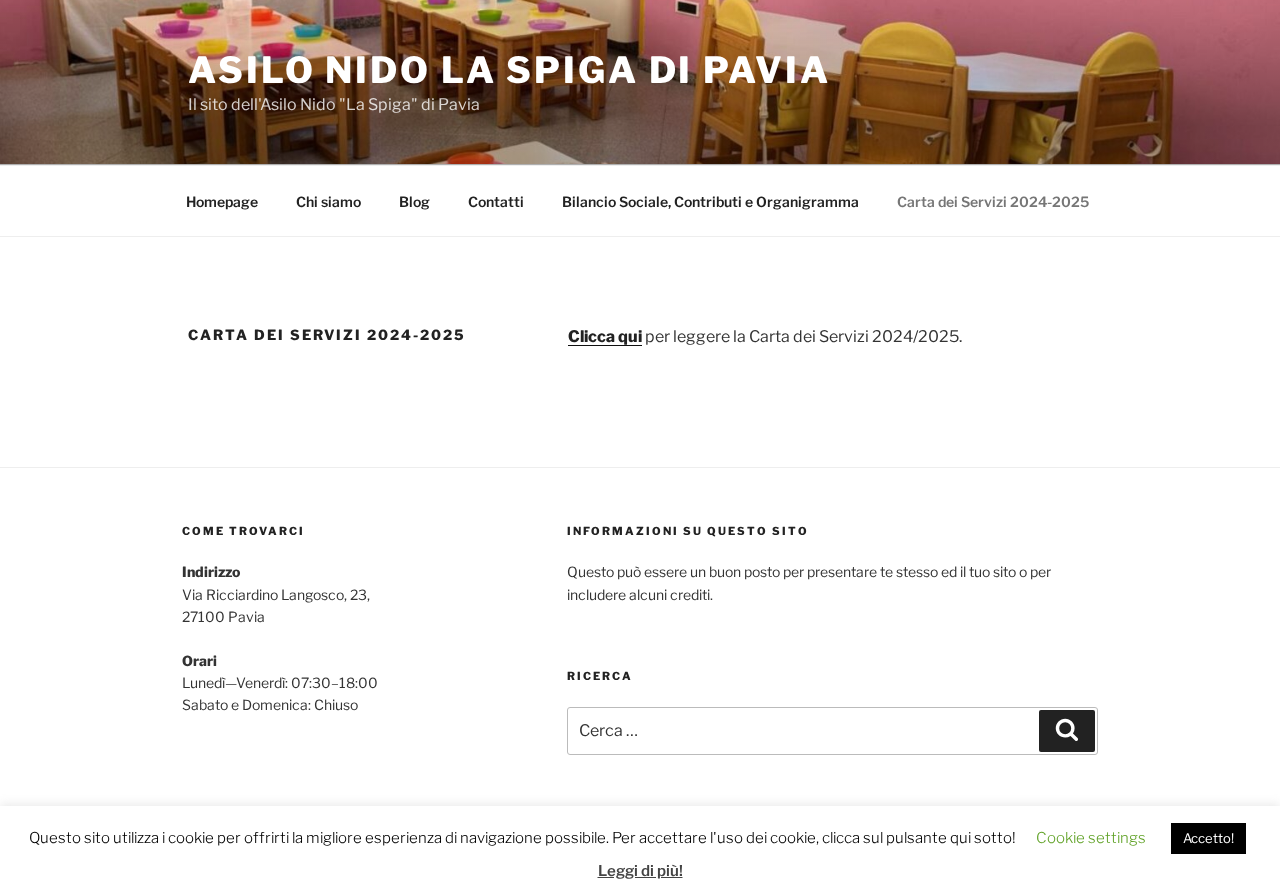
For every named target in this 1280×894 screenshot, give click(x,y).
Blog (414, 201)
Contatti (496, 201)
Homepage (222, 201)
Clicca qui (605, 336)
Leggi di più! (640, 871)
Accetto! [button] (1208, 838)
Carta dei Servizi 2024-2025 (993, 201)
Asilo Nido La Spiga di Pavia (509, 70)
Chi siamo (328, 201)
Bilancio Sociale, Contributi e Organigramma (710, 201)
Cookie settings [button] (1091, 838)
